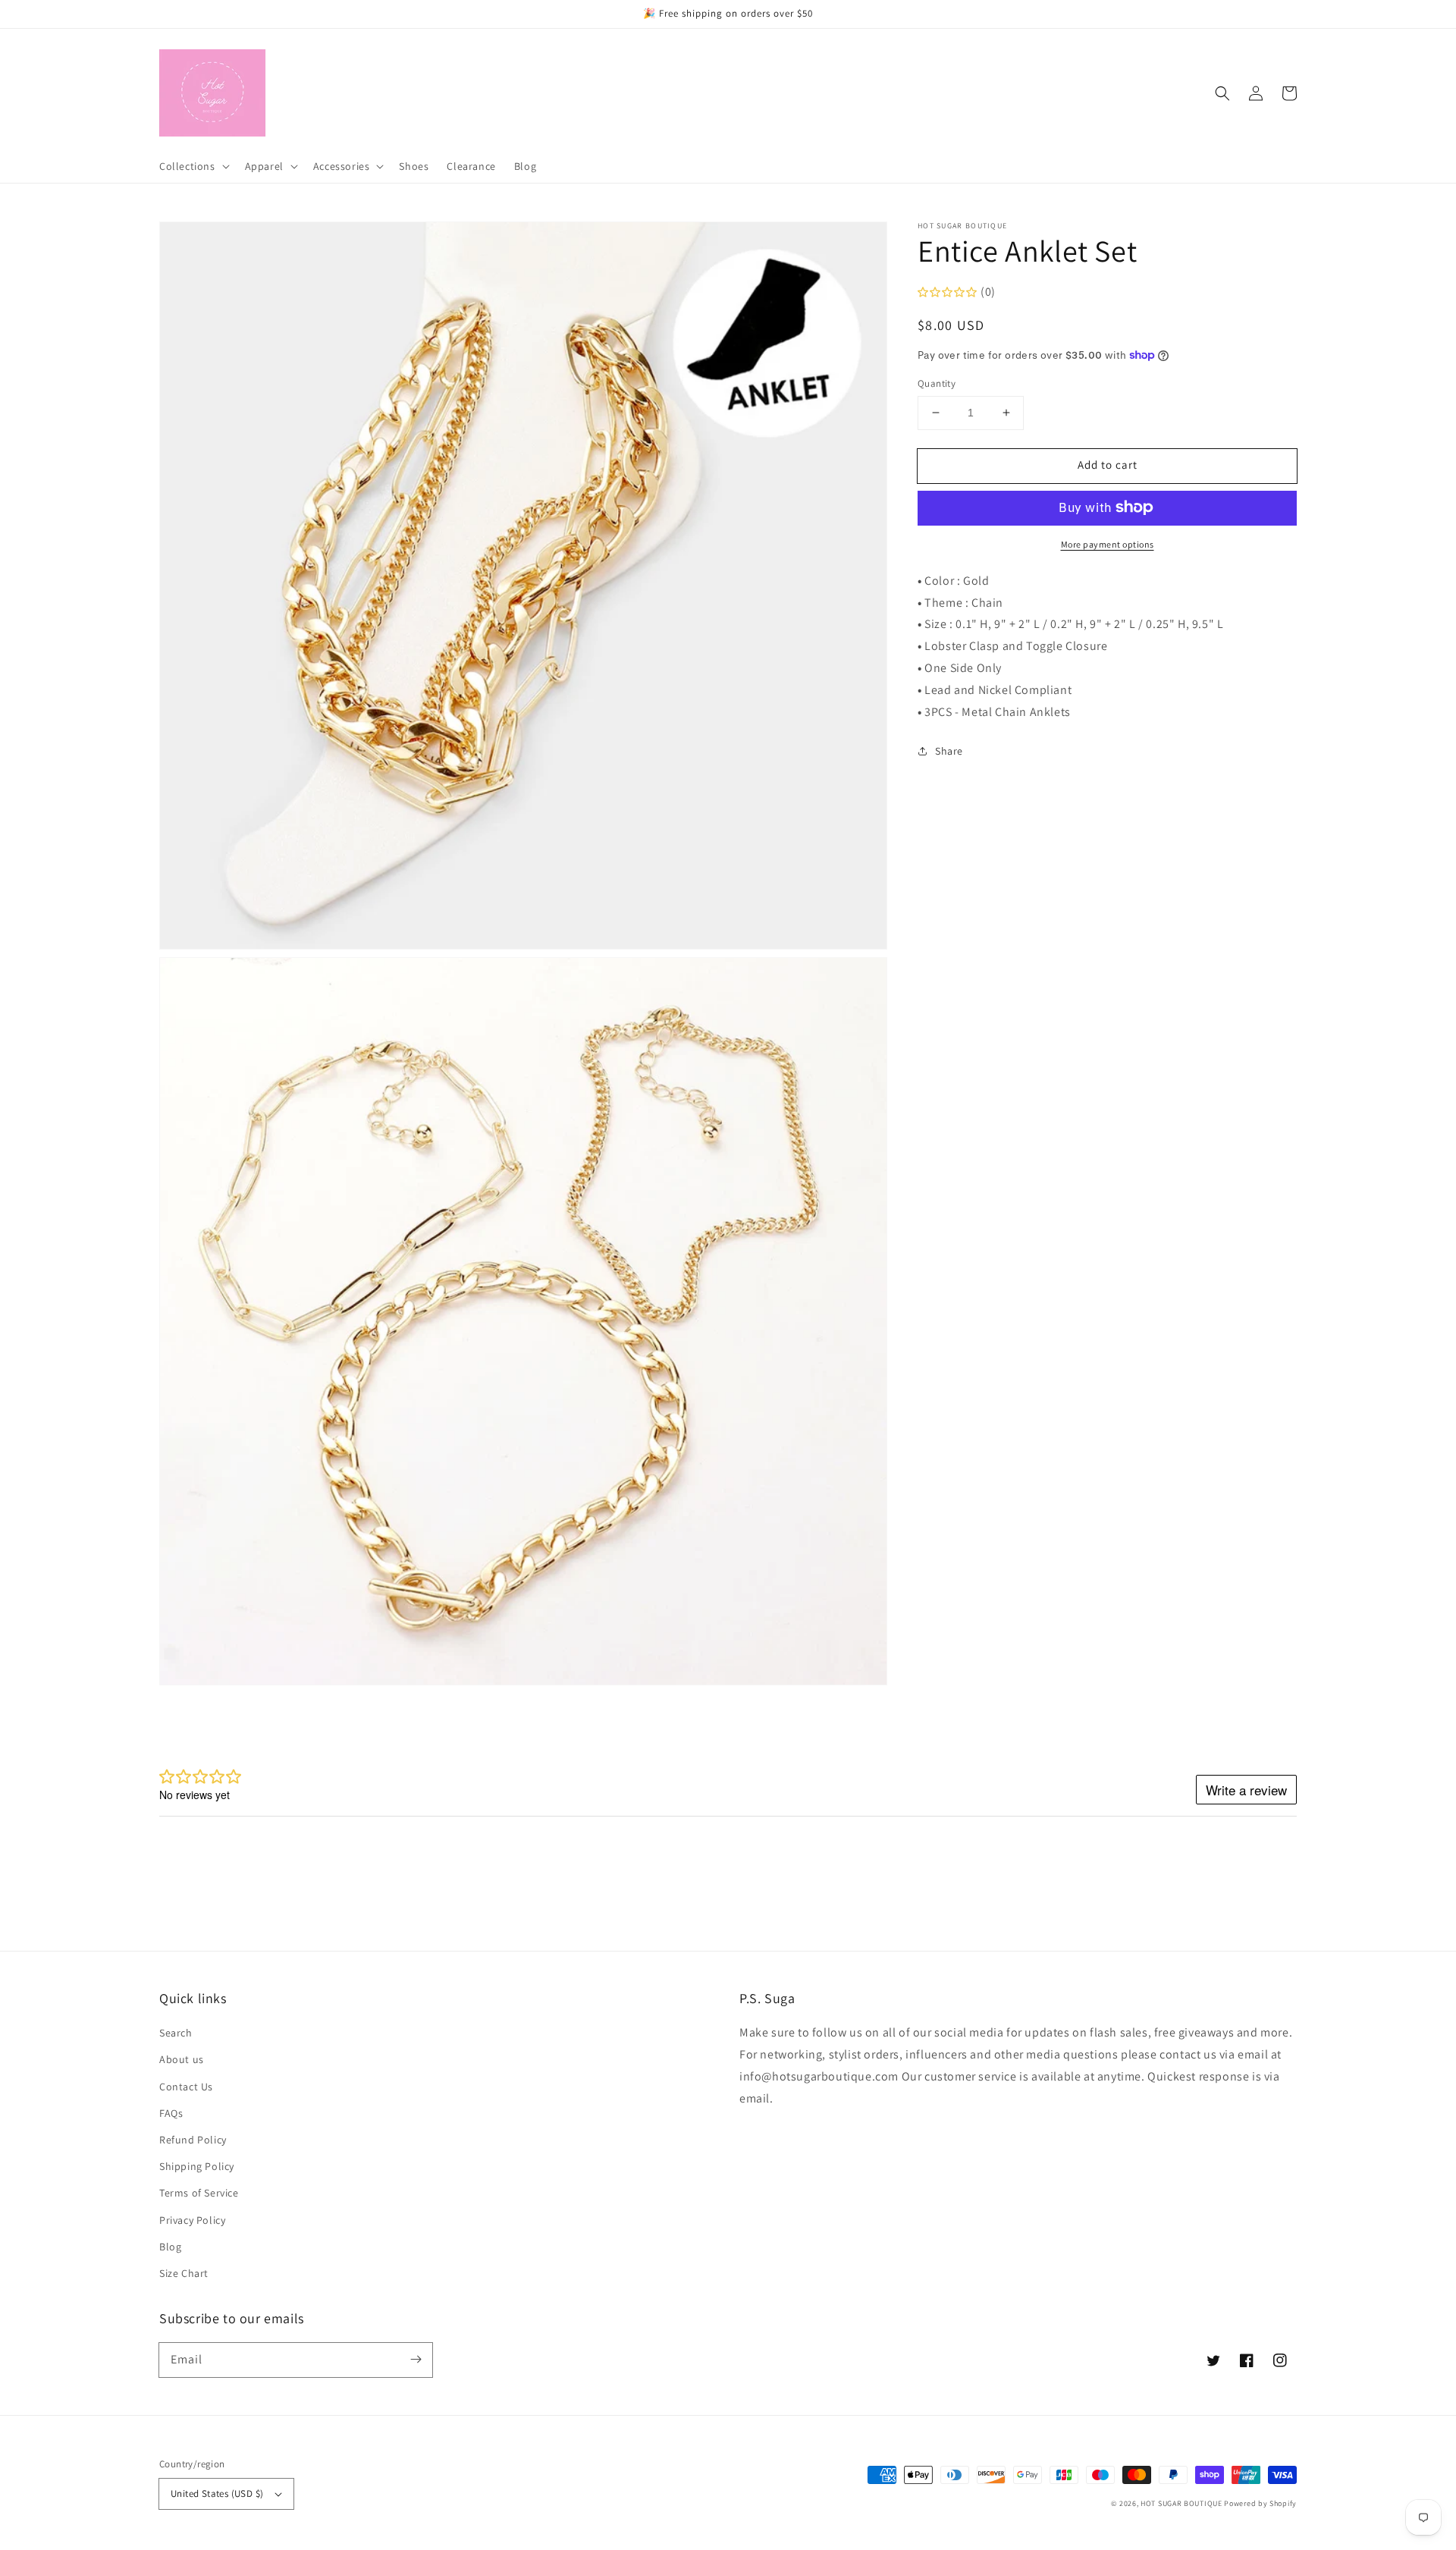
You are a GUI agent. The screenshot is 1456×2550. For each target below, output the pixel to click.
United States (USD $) (217, 2493)
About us (182, 2059)
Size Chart (184, 2273)
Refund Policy (193, 2140)
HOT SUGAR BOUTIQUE (1181, 2503)
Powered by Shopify (1260, 2503)
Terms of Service (199, 2193)
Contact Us (186, 2087)
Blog (170, 2247)
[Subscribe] (416, 2360)
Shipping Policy (197, 2166)
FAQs (171, 2113)
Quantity (937, 383)
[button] (1222, 93)
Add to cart (1108, 465)
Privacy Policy (192, 2220)
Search (176, 2033)
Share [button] (949, 751)
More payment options (1108, 543)
